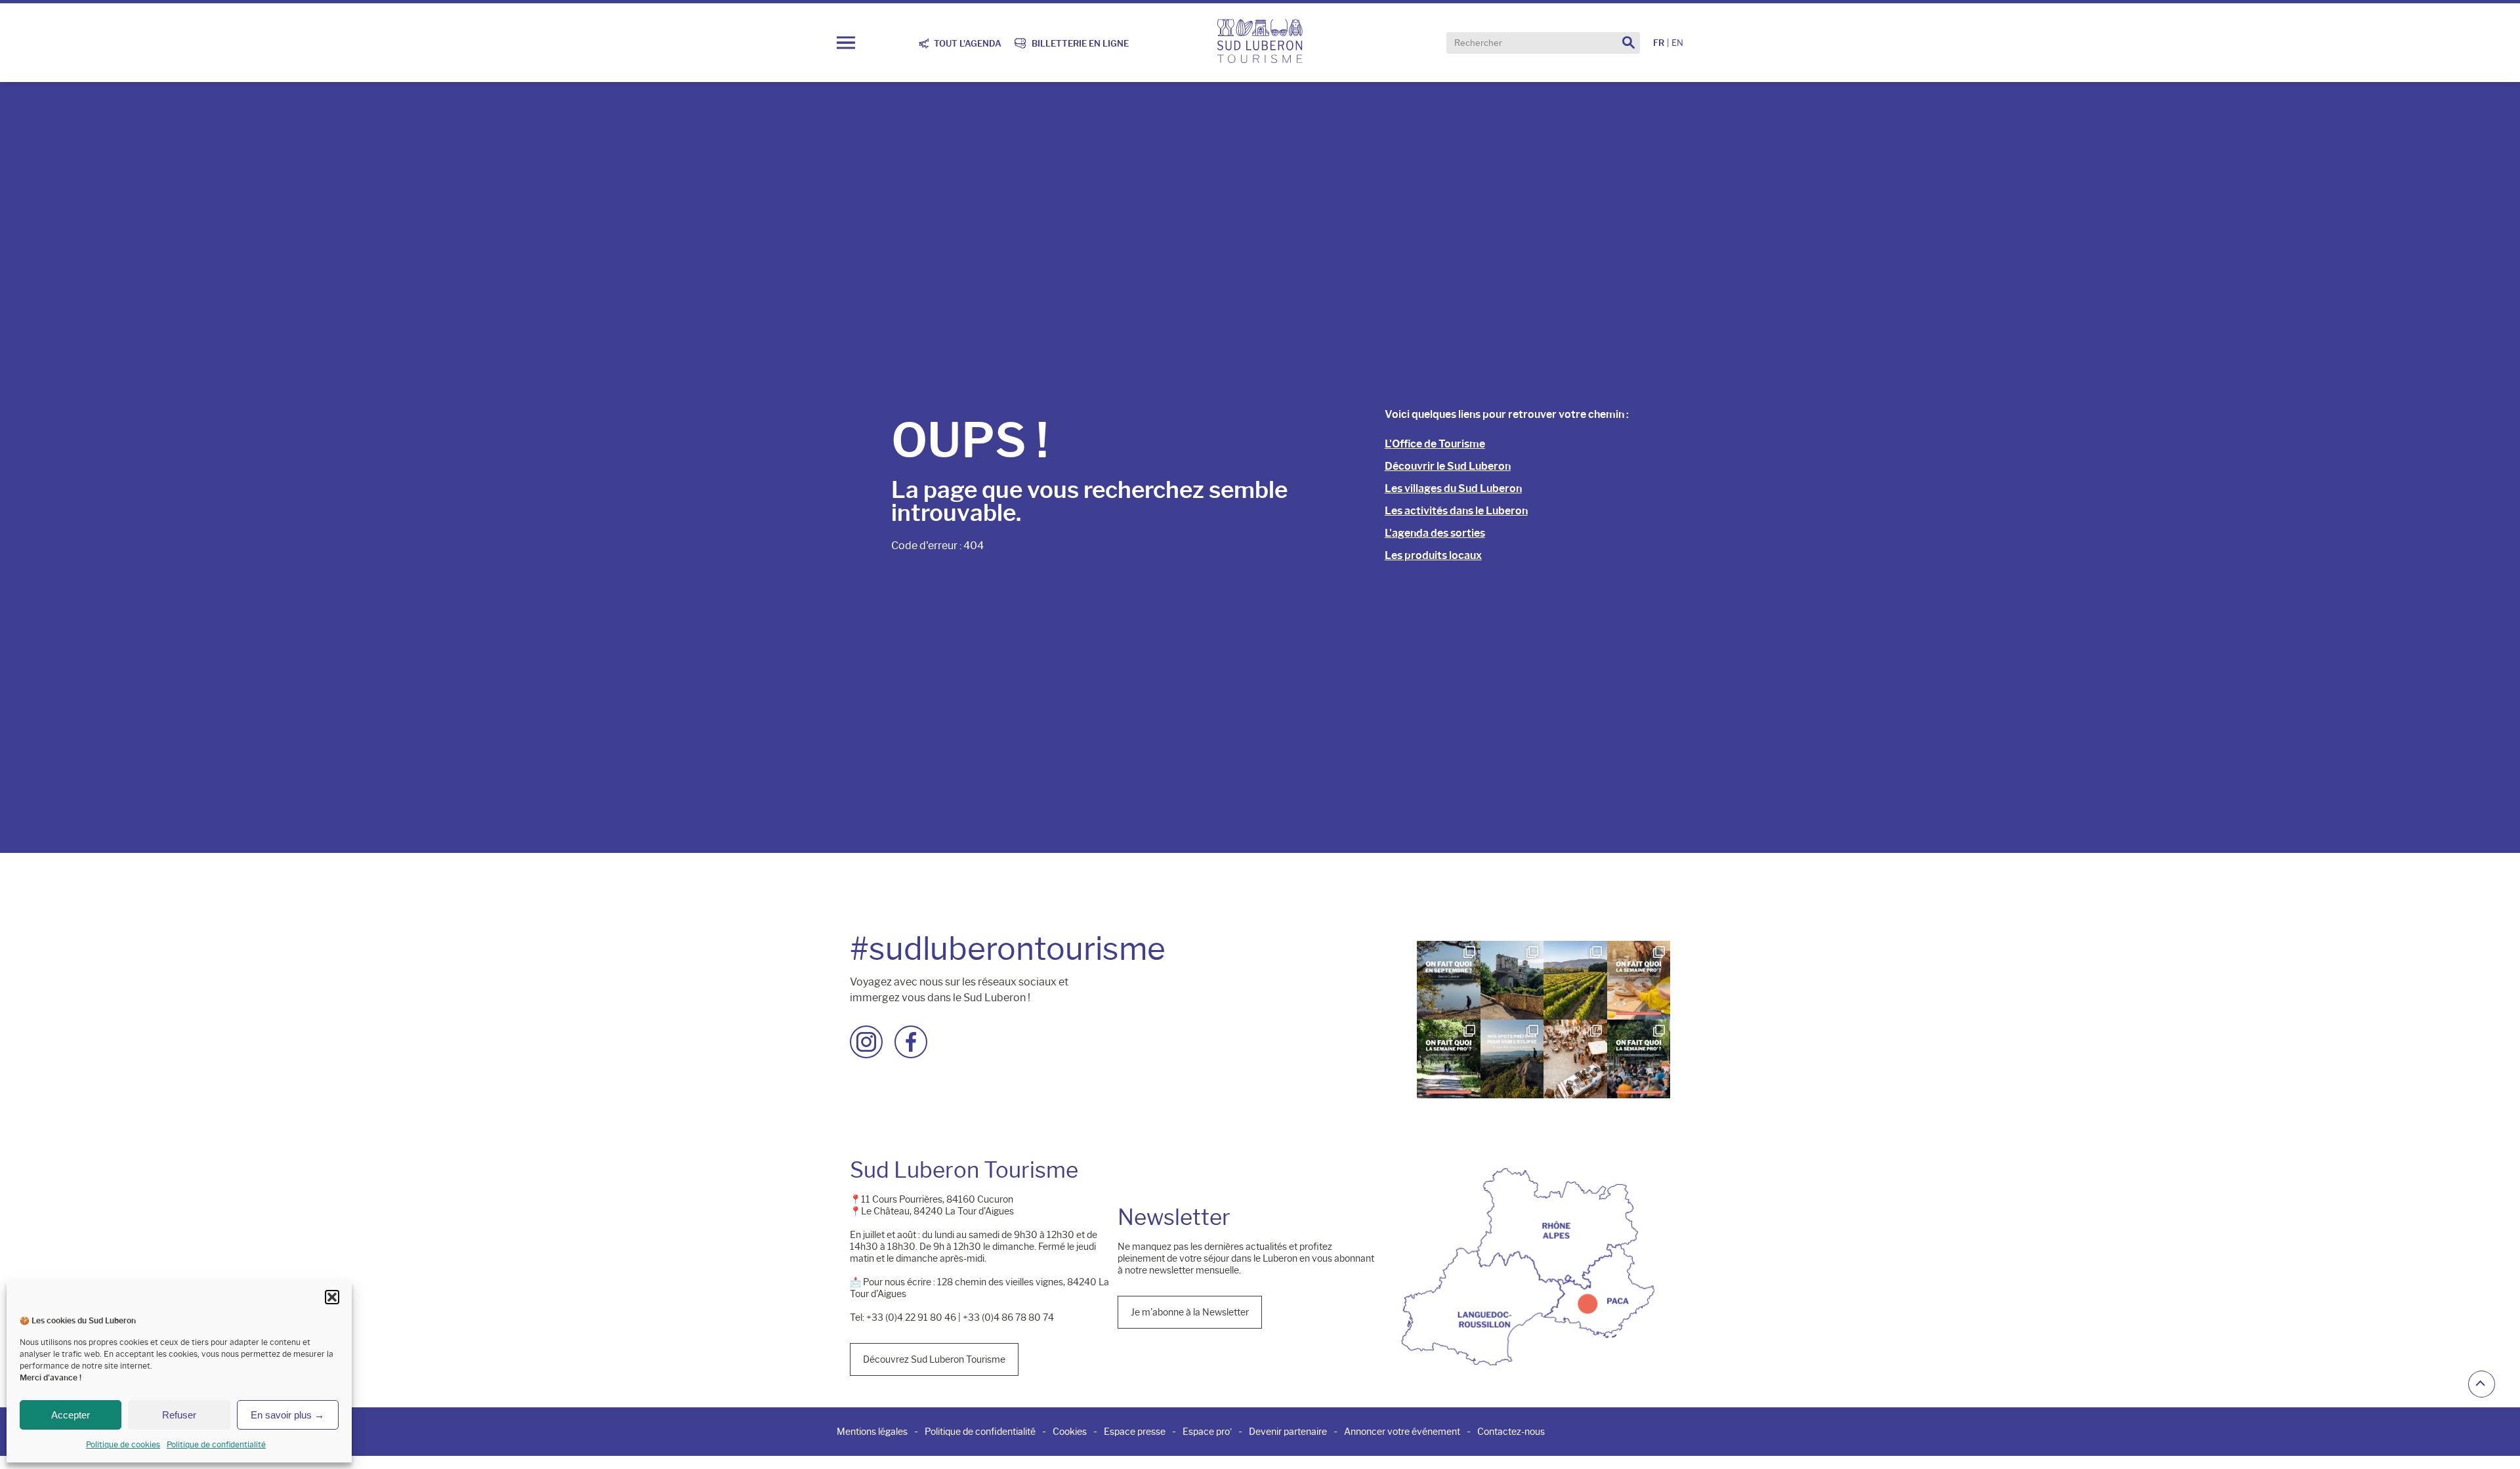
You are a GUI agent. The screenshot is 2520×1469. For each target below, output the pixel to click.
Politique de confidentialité (216, 1444)
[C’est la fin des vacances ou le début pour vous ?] (1639, 1059)
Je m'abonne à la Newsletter (1190, 1312)
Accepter (71, 1415)
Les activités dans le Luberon (1456, 511)
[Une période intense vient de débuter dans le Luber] (1575, 980)
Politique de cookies (123, 1444)
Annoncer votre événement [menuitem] (1402, 1432)
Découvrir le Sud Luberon (1448, 466)
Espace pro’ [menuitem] (1207, 1432)
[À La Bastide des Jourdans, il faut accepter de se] (1512, 980)
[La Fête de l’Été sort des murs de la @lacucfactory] (1575, 1059)
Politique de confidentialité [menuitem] (980, 1432)
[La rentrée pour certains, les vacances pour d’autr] (1448, 980)
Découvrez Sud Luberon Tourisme (934, 1359)
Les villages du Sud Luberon (1453, 488)
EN (1677, 43)
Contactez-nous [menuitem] (1511, 1432)
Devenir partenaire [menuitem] (1288, 1432)
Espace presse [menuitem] (1135, 1432)
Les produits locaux (1433, 555)
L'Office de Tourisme (1435, 444)
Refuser (179, 1415)
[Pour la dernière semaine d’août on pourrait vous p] (1639, 980)
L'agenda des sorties (1435, 533)
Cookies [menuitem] (1070, 1432)
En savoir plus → (287, 1415)
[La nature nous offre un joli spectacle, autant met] (1512, 1059)
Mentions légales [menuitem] (872, 1432)
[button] (332, 1297)
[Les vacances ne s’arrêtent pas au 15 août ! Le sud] (1448, 1059)
